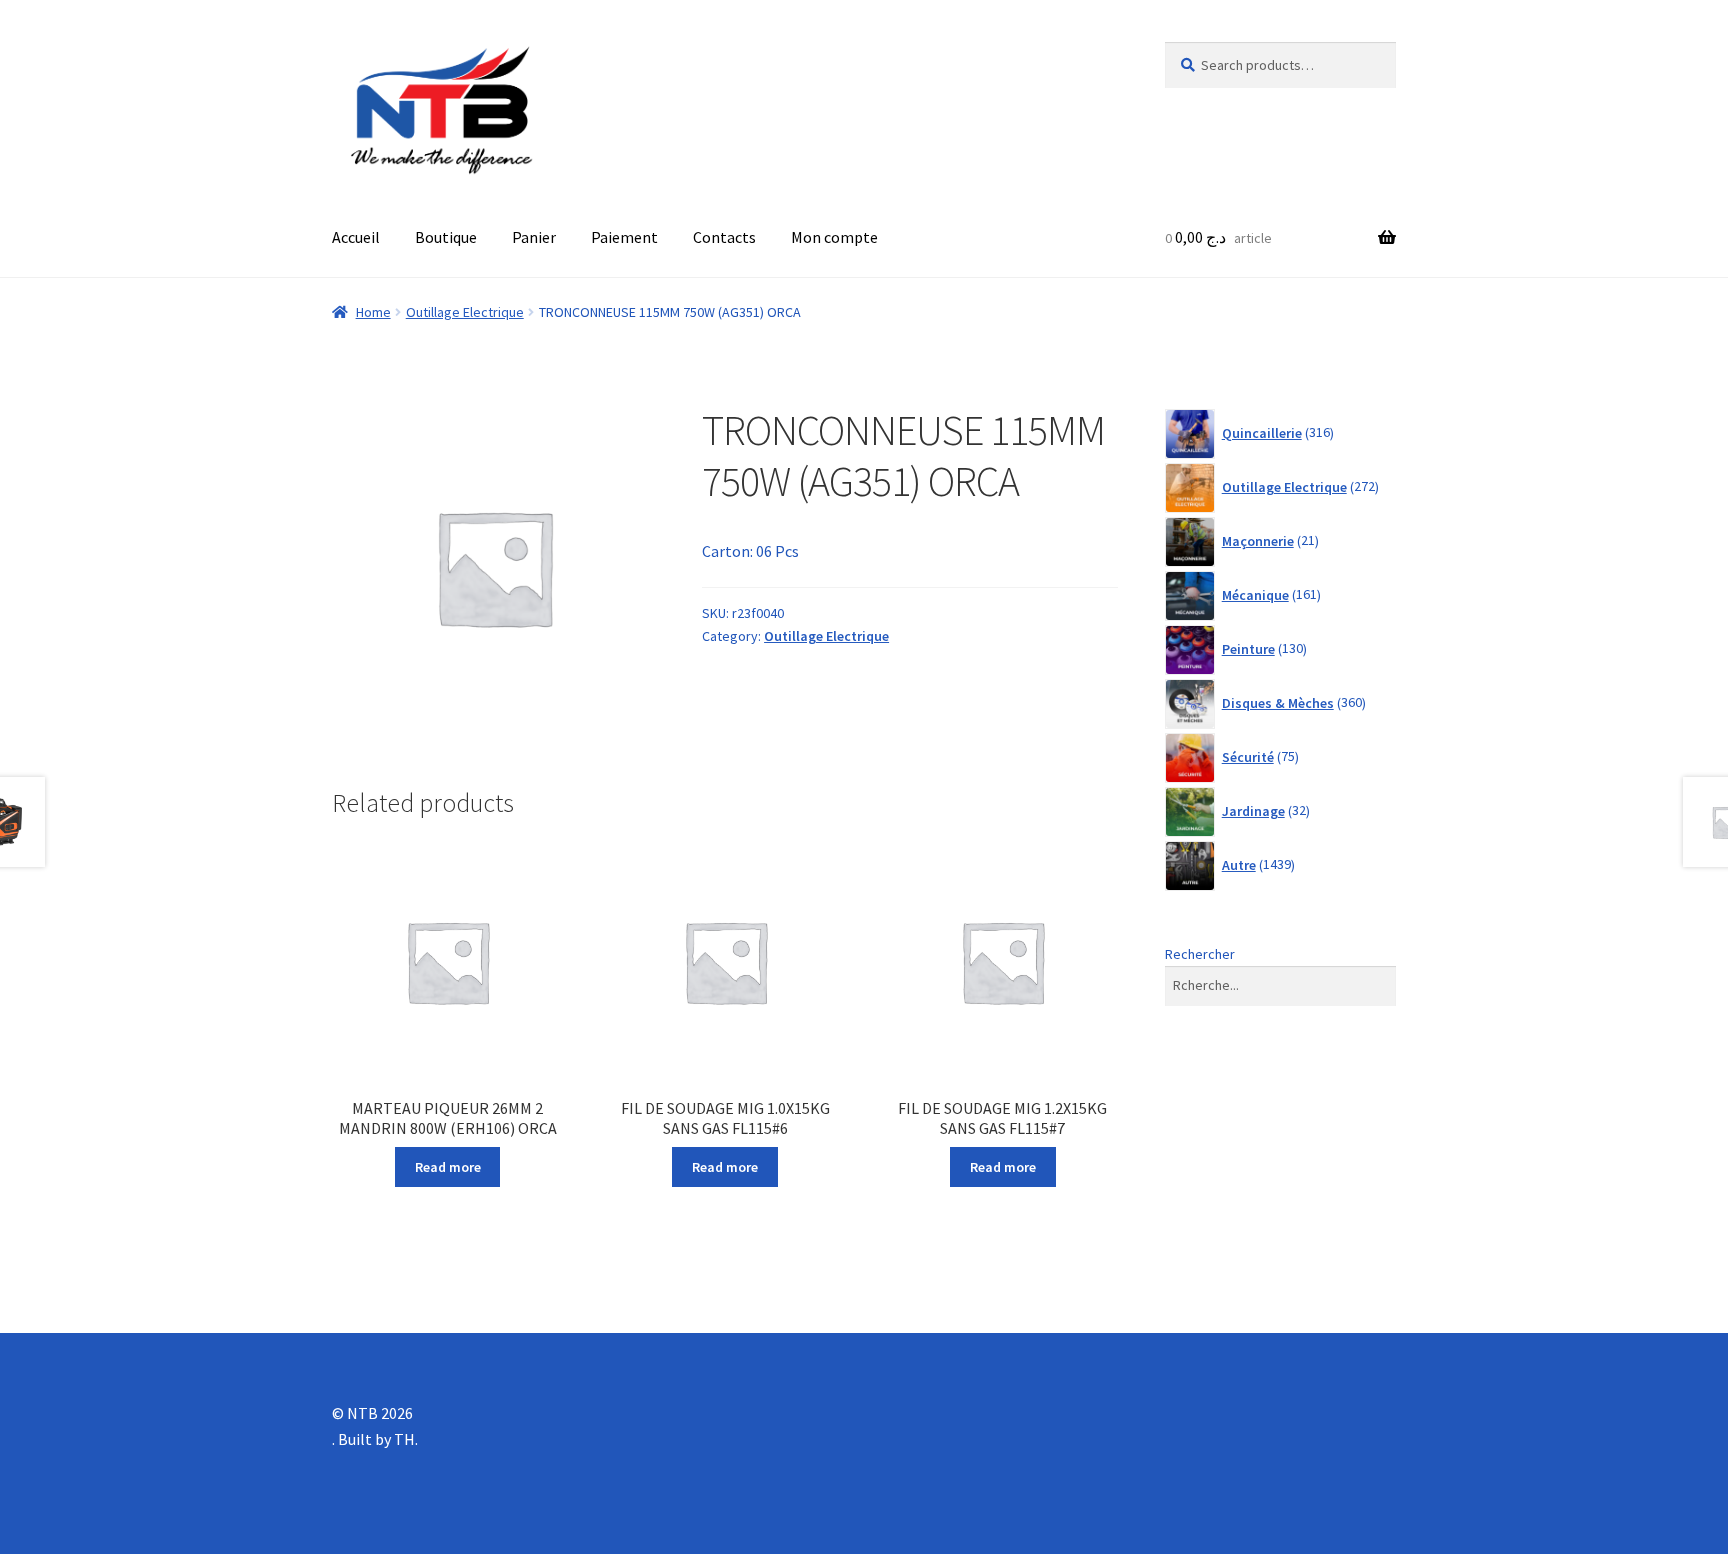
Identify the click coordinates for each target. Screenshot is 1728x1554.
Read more (448, 1167)
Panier (534, 237)
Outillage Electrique (465, 312)
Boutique (446, 237)
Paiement (624, 237)
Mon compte (834, 237)
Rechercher (1200, 954)
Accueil (356, 237)
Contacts (724, 237)
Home (373, 312)
